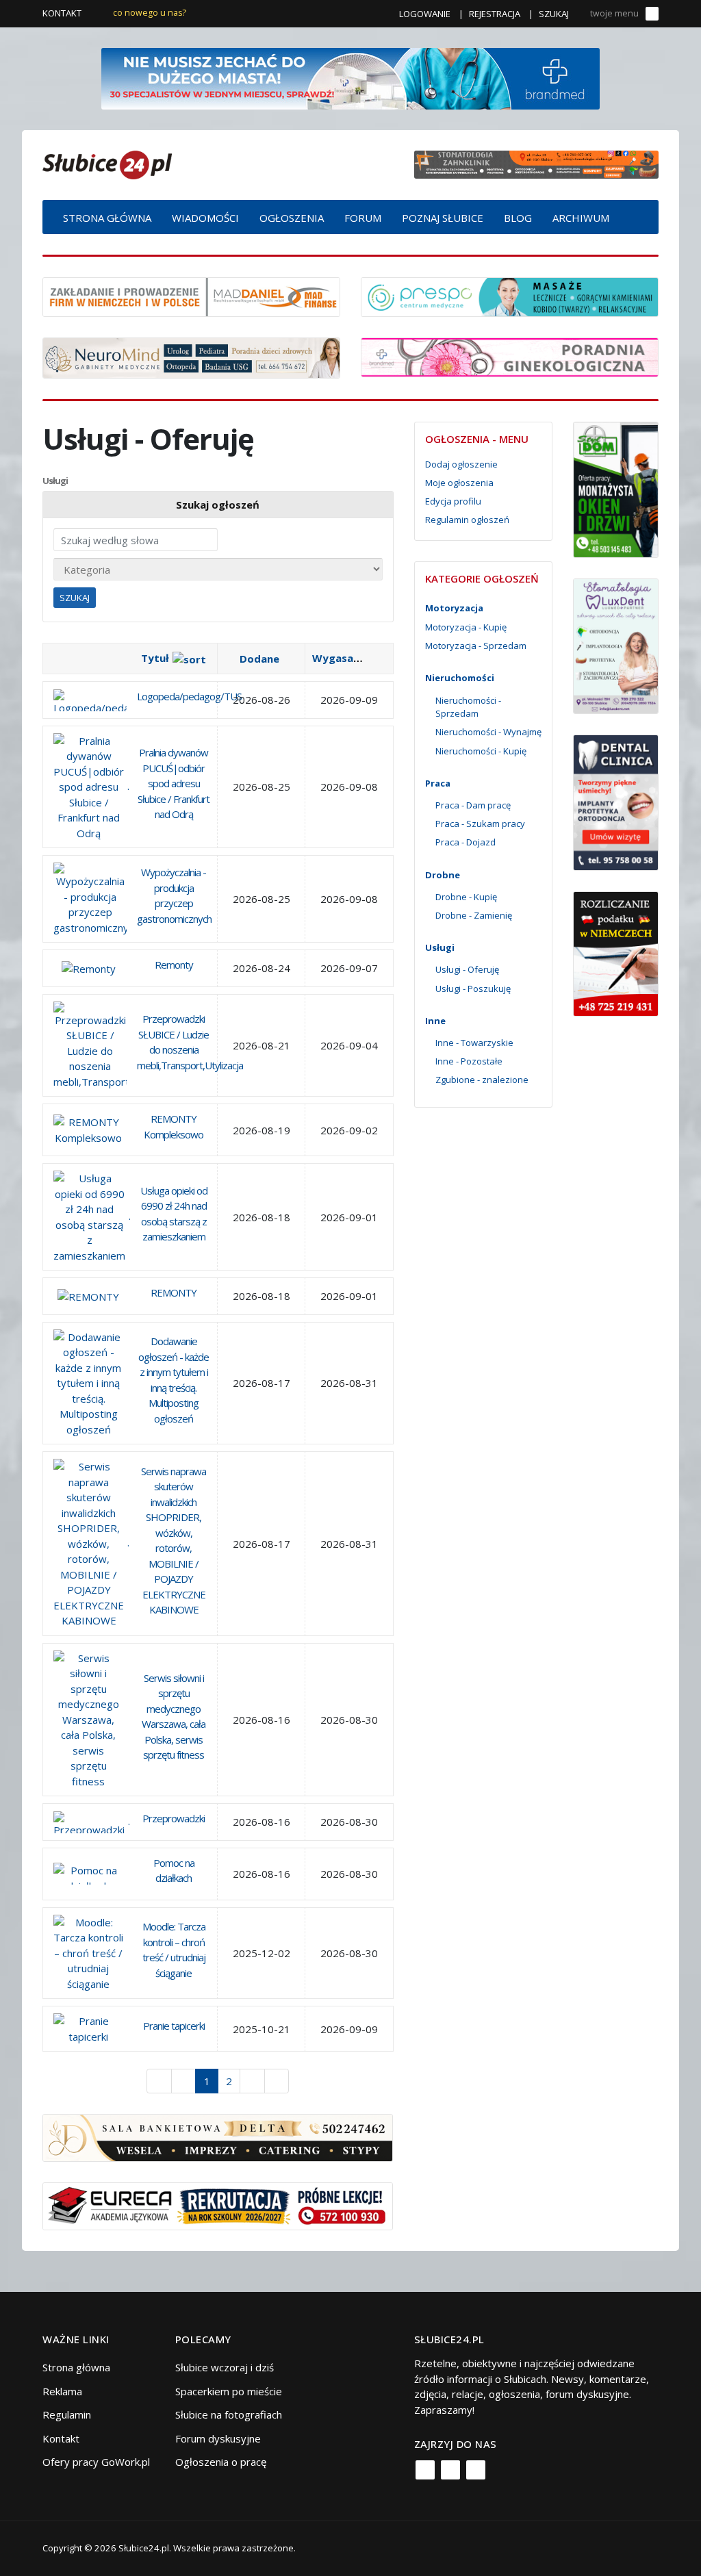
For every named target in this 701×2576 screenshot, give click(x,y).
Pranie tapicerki (174, 2026)
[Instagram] (450, 2470)
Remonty (174, 965)
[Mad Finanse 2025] (191, 296)
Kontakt (62, 13)
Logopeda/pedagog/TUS (189, 696)
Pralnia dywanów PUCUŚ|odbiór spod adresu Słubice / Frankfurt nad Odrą (174, 783)
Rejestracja (495, 14)
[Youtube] (476, 2470)
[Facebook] (425, 2470)
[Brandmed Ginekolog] (510, 356)
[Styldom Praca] (616, 488)
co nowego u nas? (150, 13)
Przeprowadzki (174, 1818)
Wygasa (333, 658)
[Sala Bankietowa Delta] (218, 2137)
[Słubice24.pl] (107, 163)
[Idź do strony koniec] (277, 2081)
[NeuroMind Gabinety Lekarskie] (191, 357)
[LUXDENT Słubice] (616, 645)
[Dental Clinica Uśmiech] (616, 802)
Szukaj (554, 14)
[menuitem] (107, 217)
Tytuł (155, 658)
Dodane (259, 659)
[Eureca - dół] (218, 2205)
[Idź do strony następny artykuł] (252, 2081)
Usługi (55, 481)
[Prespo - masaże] (510, 296)
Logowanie (425, 14)
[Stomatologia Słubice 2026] (536, 164)
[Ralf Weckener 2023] (616, 952)
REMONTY (174, 1292)
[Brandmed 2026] (350, 77)
